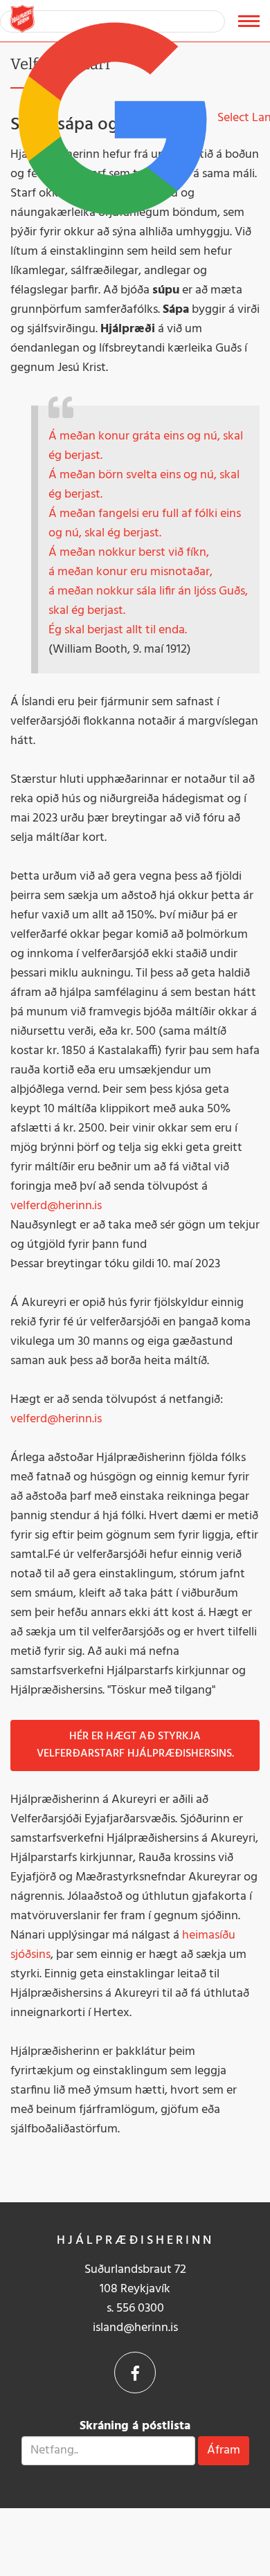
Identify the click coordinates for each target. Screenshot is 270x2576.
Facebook (135, 2373)
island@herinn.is (135, 2328)
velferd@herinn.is (56, 1206)
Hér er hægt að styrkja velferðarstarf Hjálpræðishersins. (135, 1745)
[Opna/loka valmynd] (249, 21)
